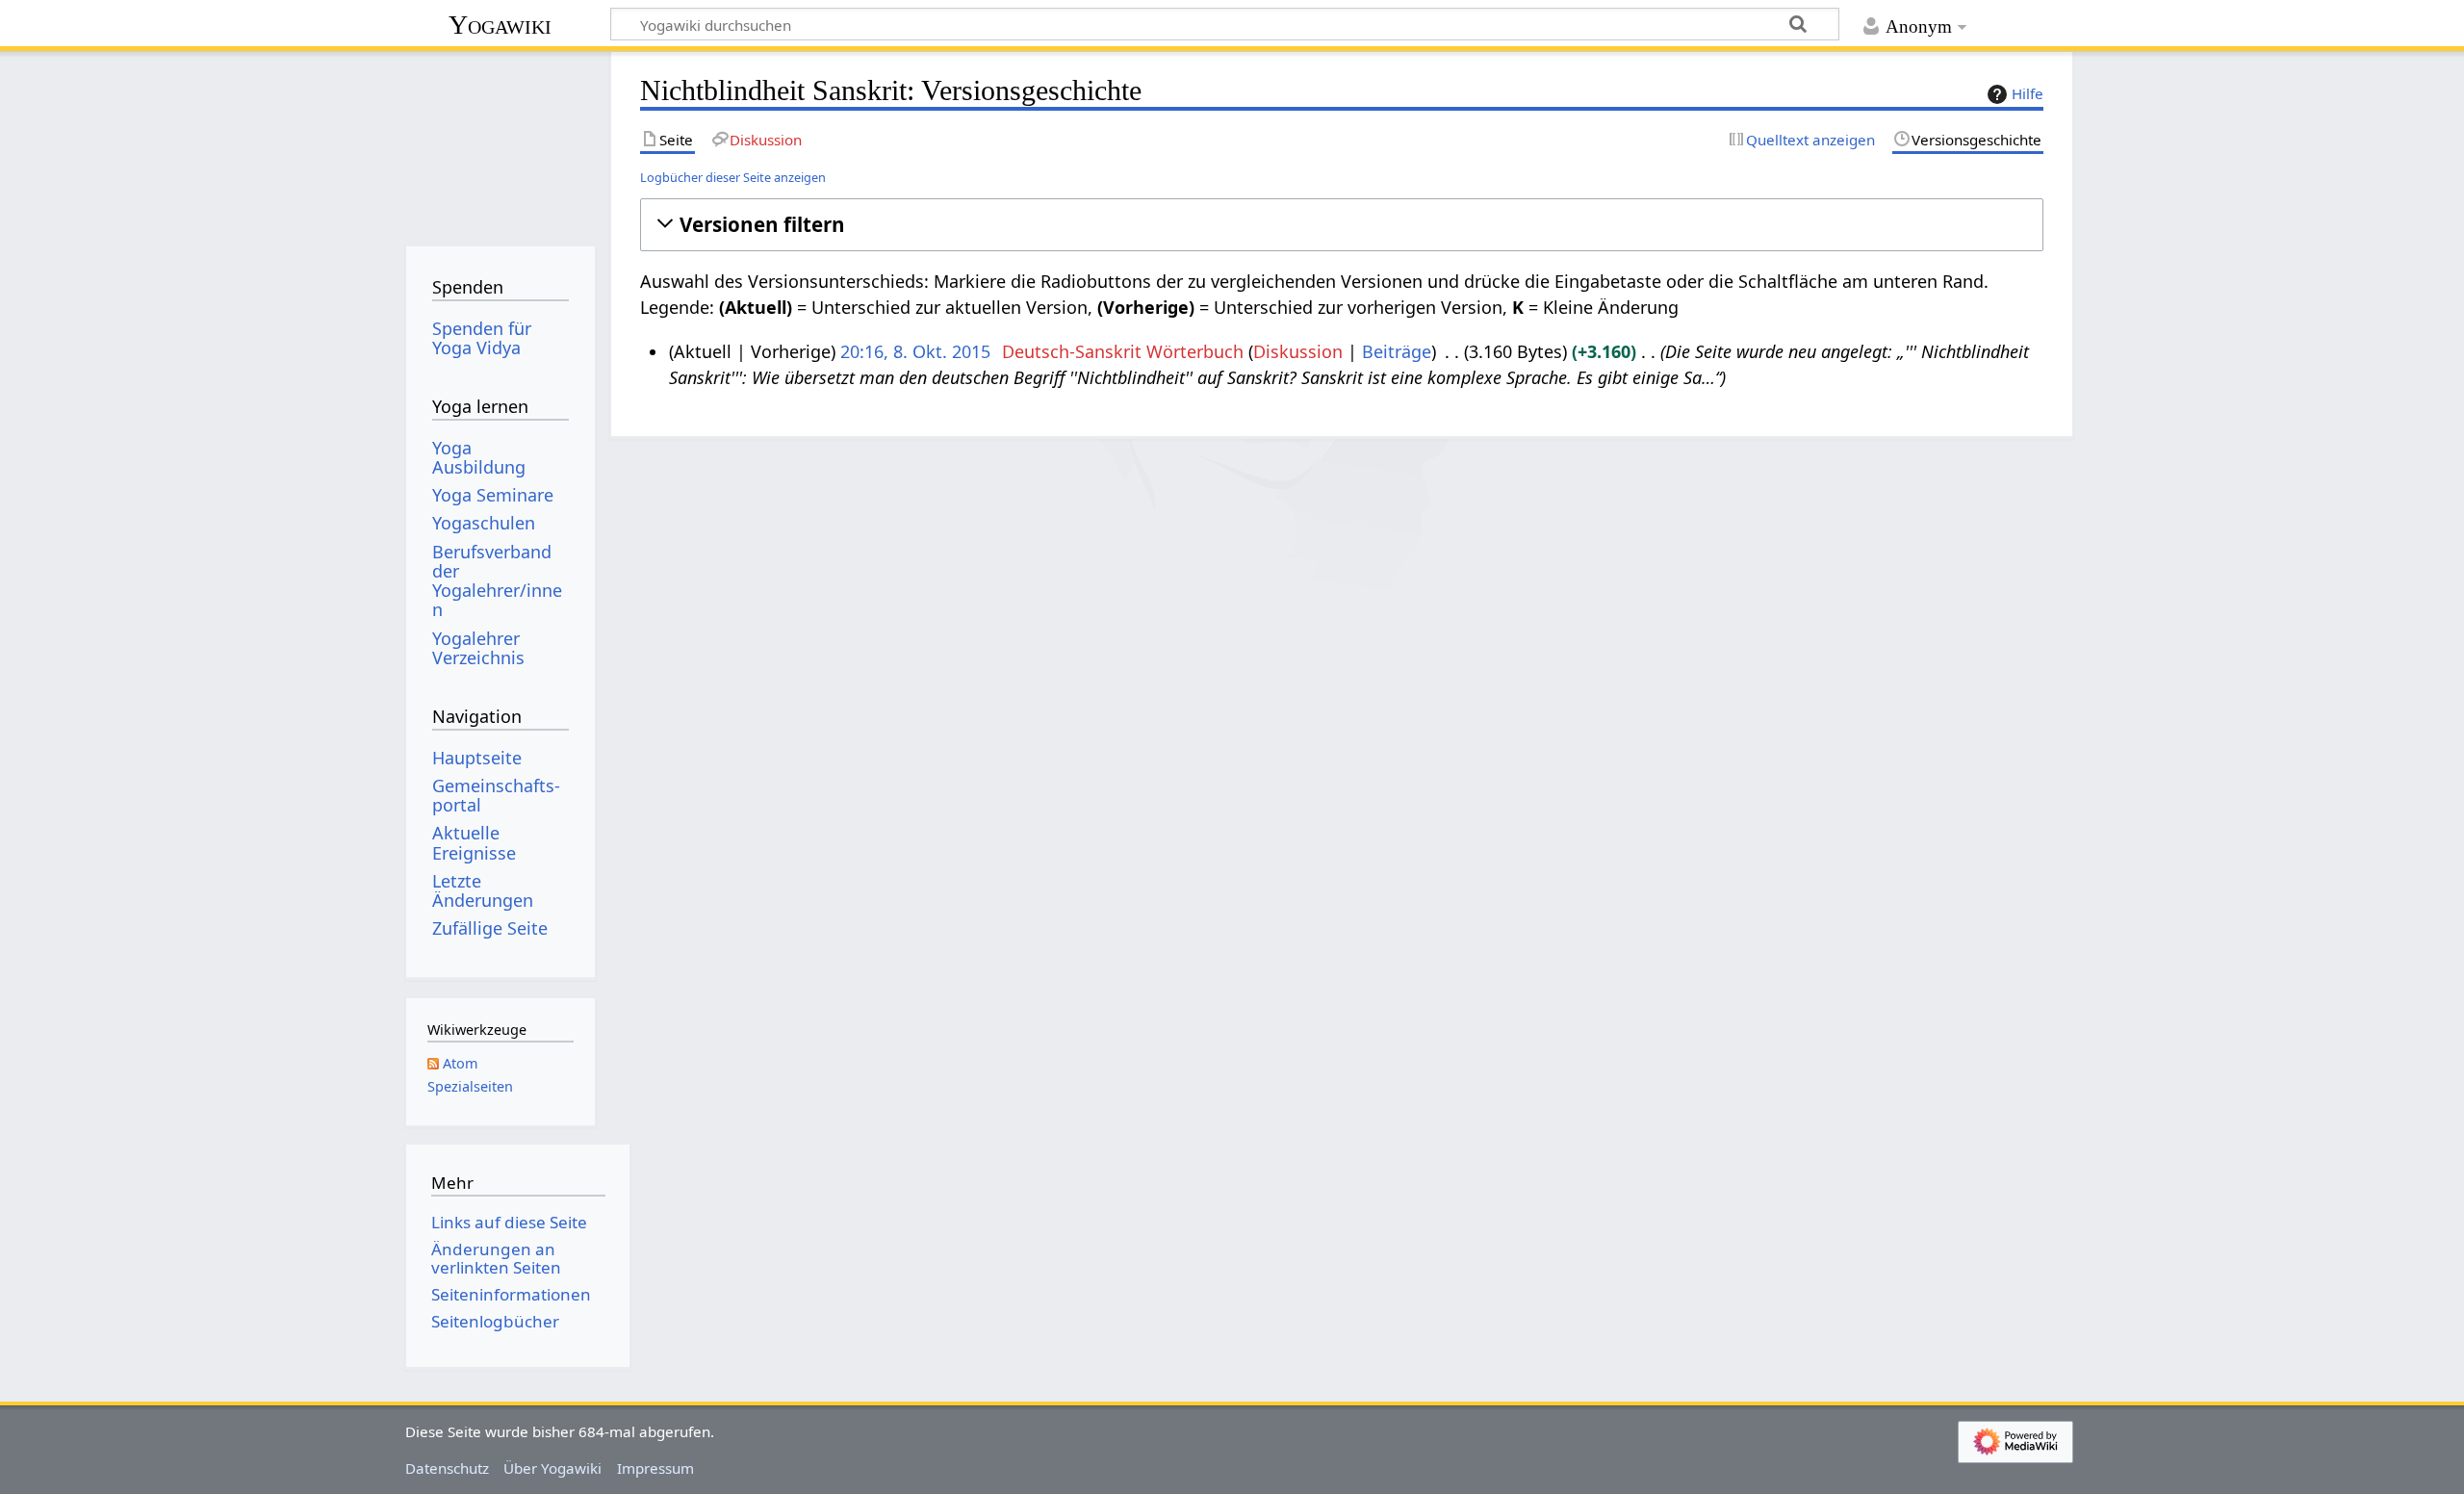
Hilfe (2028, 93)
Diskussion (1298, 351)
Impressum (655, 1468)
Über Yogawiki (552, 1468)
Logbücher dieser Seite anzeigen (733, 177)
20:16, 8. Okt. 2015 (915, 351)
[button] (1341, 225)
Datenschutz (447, 1468)
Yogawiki (500, 25)
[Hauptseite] (500, 142)
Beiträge (1397, 351)
